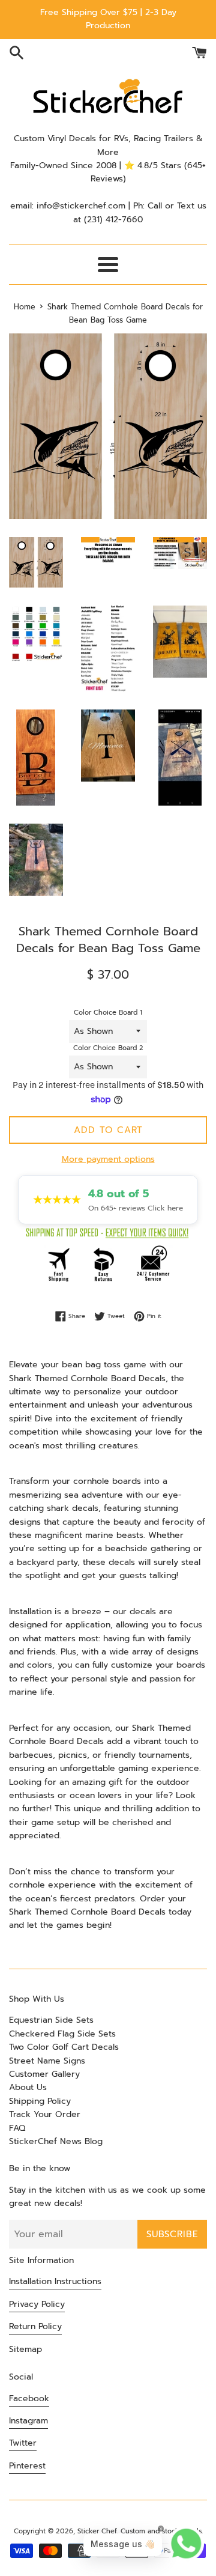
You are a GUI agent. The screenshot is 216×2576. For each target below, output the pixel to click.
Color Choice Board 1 (108, 1013)
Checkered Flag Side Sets (62, 2034)
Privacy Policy (37, 2304)
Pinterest (27, 2466)
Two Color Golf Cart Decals (64, 2047)
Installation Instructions (55, 2281)
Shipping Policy (40, 2101)
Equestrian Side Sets (51, 2020)
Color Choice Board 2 (108, 1048)
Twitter (23, 2443)
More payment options (108, 1159)
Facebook (29, 2398)
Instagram (28, 2421)
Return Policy (35, 2326)
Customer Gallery (44, 2074)
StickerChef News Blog (56, 2141)
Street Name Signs (47, 2061)
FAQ (17, 2128)
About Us (28, 2087)
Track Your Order (45, 2114)
